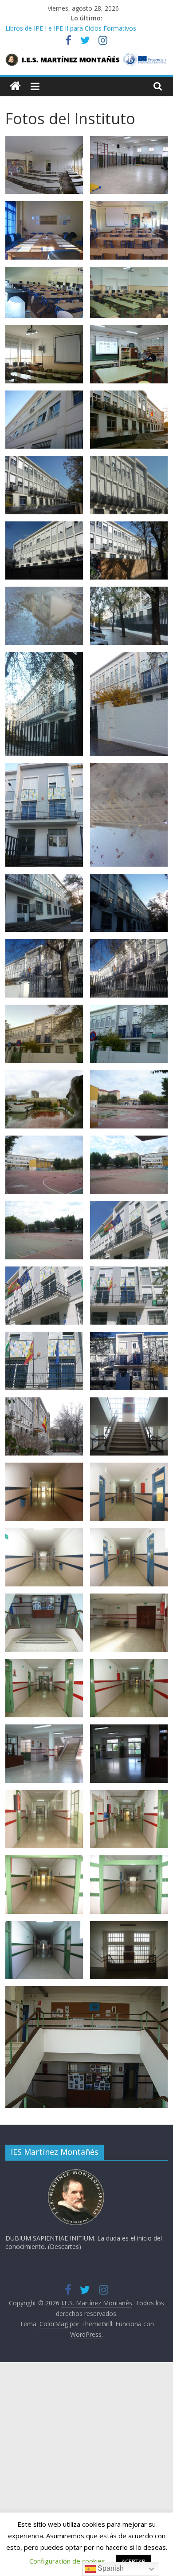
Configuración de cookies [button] (67, 2561)
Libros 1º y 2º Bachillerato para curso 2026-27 (71, 28)
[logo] (76, 2172)
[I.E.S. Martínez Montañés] (15, 86)
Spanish (110, 2568)
